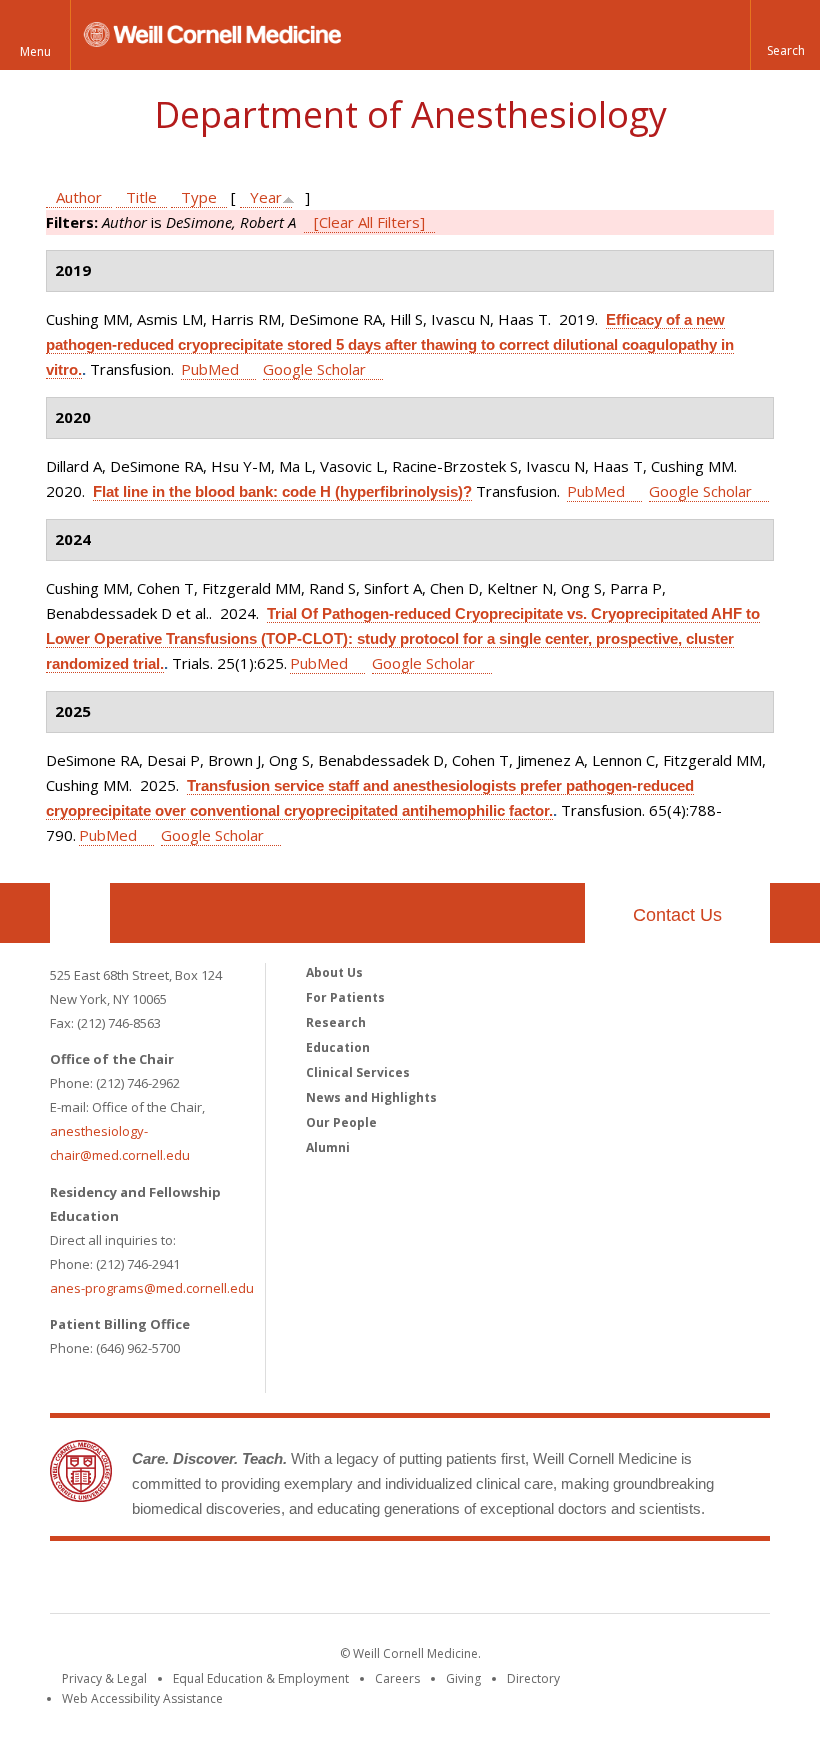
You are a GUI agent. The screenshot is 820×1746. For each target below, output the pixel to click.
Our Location (80, 913)
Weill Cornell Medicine (410, 1581)
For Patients (345, 997)
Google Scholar (314, 369)
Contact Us (677, 915)
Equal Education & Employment (261, 1678)
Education (338, 1047)
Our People (341, 1122)
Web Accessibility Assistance (142, 1698)
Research (336, 1022)
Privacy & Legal (104, 1678)
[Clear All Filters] (369, 222)
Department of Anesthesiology (410, 114)
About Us (334, 972)
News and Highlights (371, 1097)
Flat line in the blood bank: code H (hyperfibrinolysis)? (282, 491)
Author (79, 197)
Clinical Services (358, 1072)
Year (266, 197)
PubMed (210, 369)
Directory (533, 1678)
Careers (397, 1678)
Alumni (328, 1147)
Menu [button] (35, 51)
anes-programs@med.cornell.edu (152, 1288)
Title (141, 197)
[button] (785, 35)
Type (199, 197)
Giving (463, 1678)
